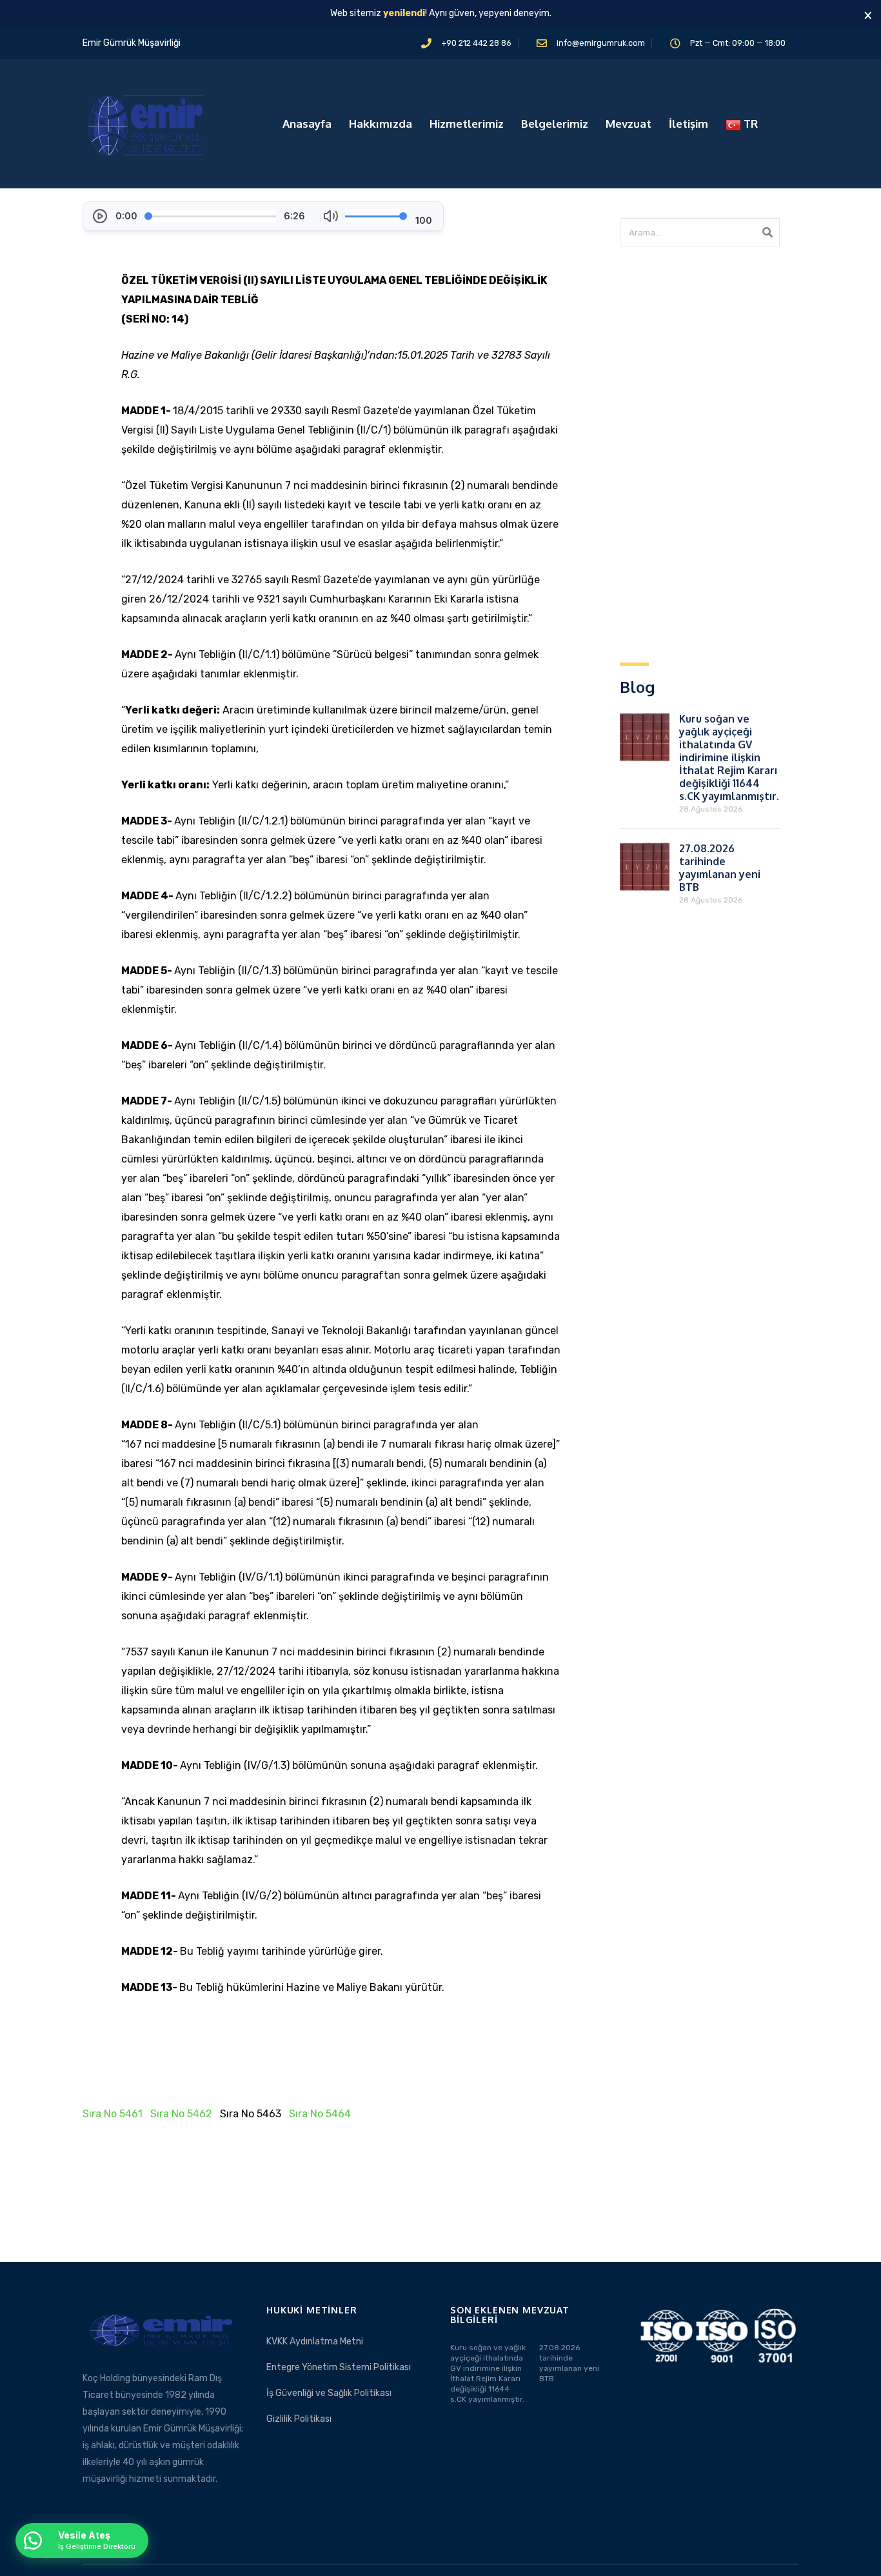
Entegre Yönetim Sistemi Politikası (339, 2367)
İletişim (688, 124)
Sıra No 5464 (320, 2114)
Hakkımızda (381, 124)
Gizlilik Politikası (299, 2419)
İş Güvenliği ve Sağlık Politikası (329, 2393)
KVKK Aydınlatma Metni (315, 2341)
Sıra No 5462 (181, 2114)
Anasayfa (307, 124)
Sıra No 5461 (113, 2114)
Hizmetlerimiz (467, 124)
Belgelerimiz (555, 124)
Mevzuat (629, 124)
